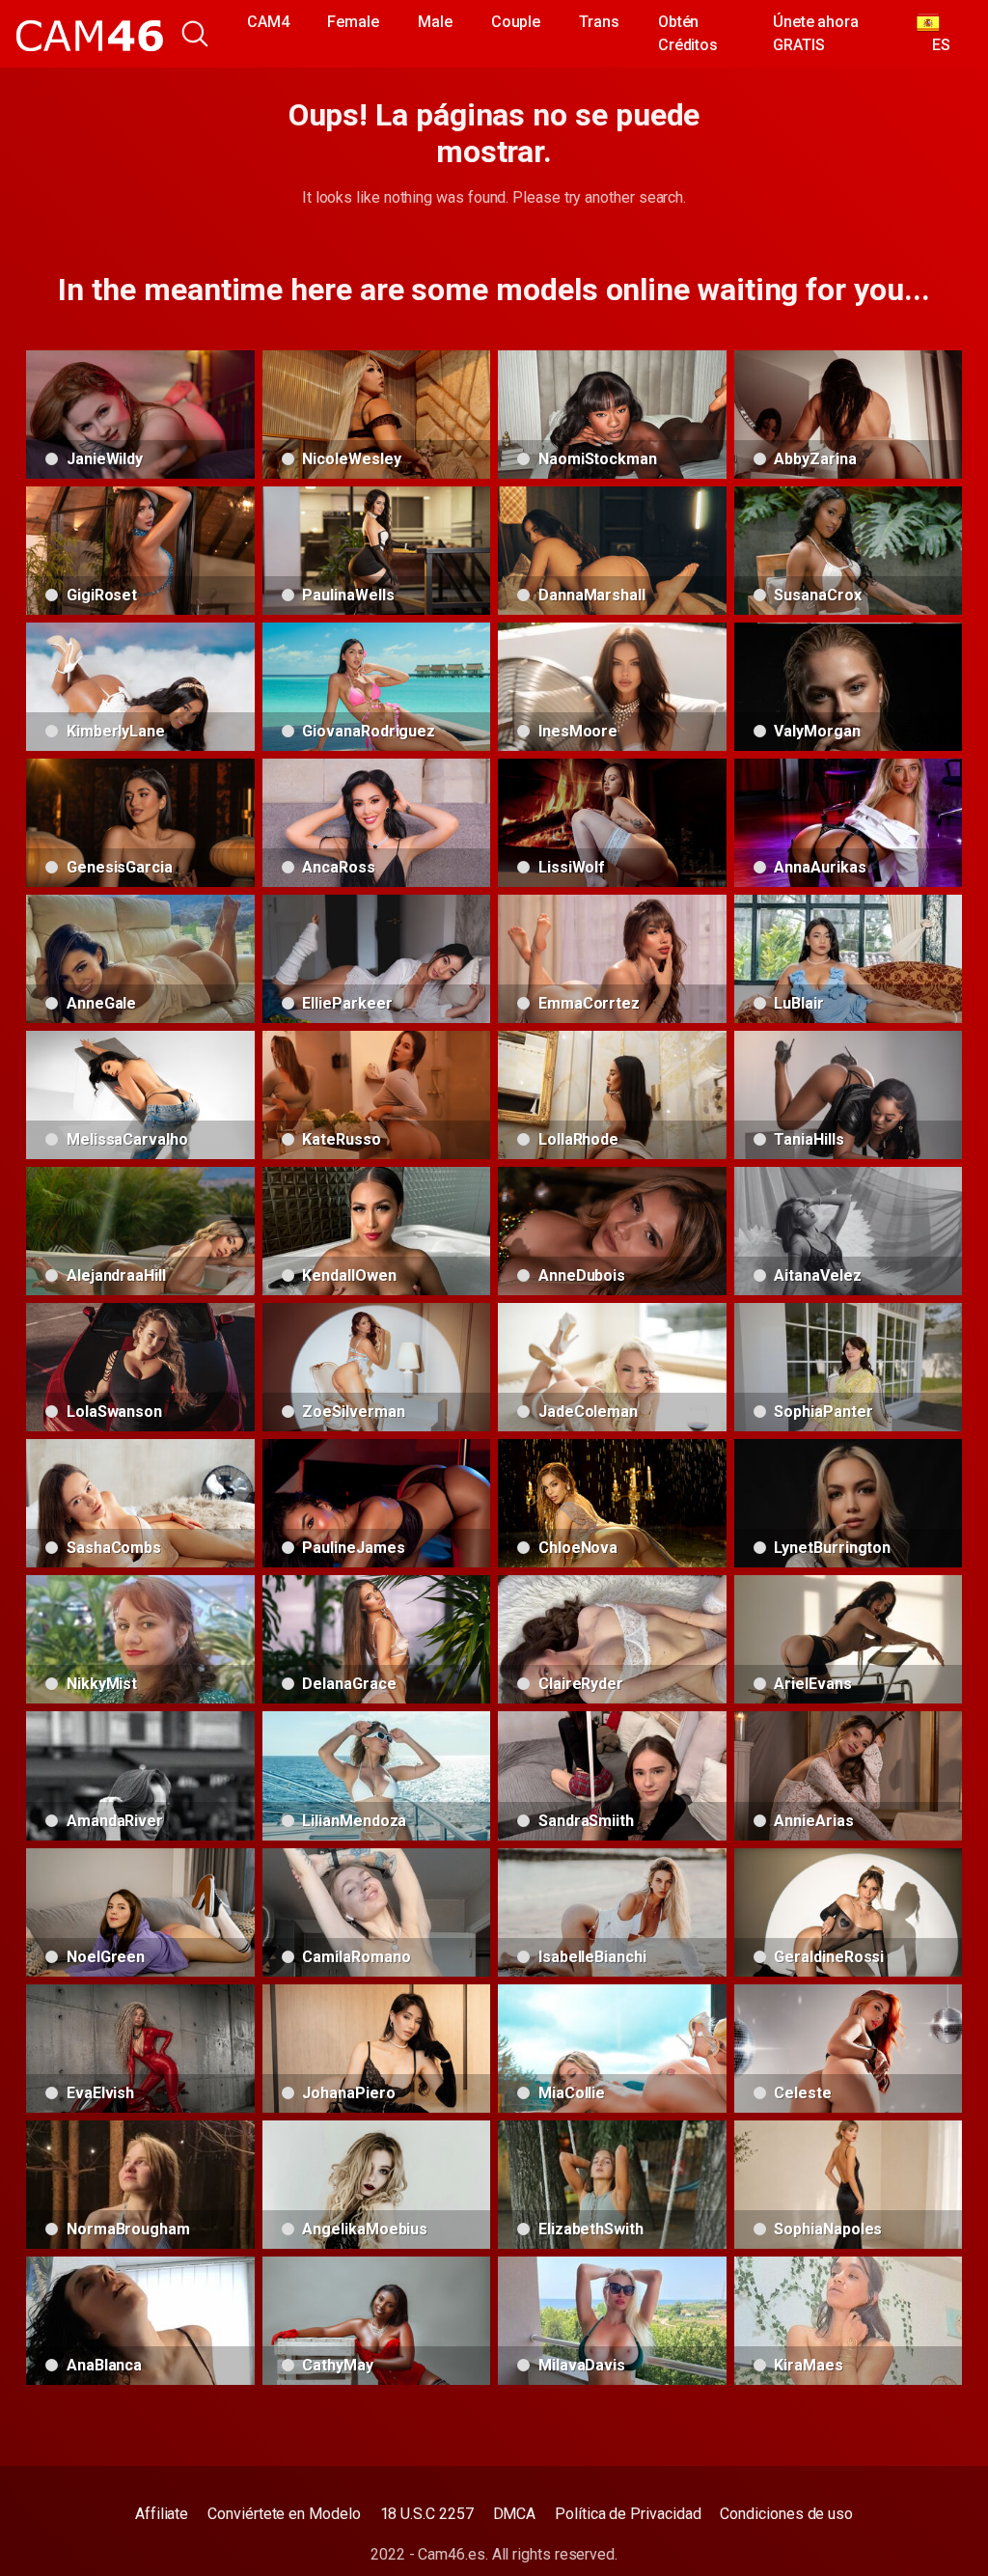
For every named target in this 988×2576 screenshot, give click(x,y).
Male (435, 22)
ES (933, 45)
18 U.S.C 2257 (427, 2514)
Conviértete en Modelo (284, 2514)
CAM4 (268, 22)
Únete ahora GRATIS (816, 33)
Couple (516, 22)
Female (353, 22)
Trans (599, 22)
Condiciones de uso (786, 2514)
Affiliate (162, 2514)
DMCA (515, 2514)
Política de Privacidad (628, 2514)
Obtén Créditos (688, 33)
